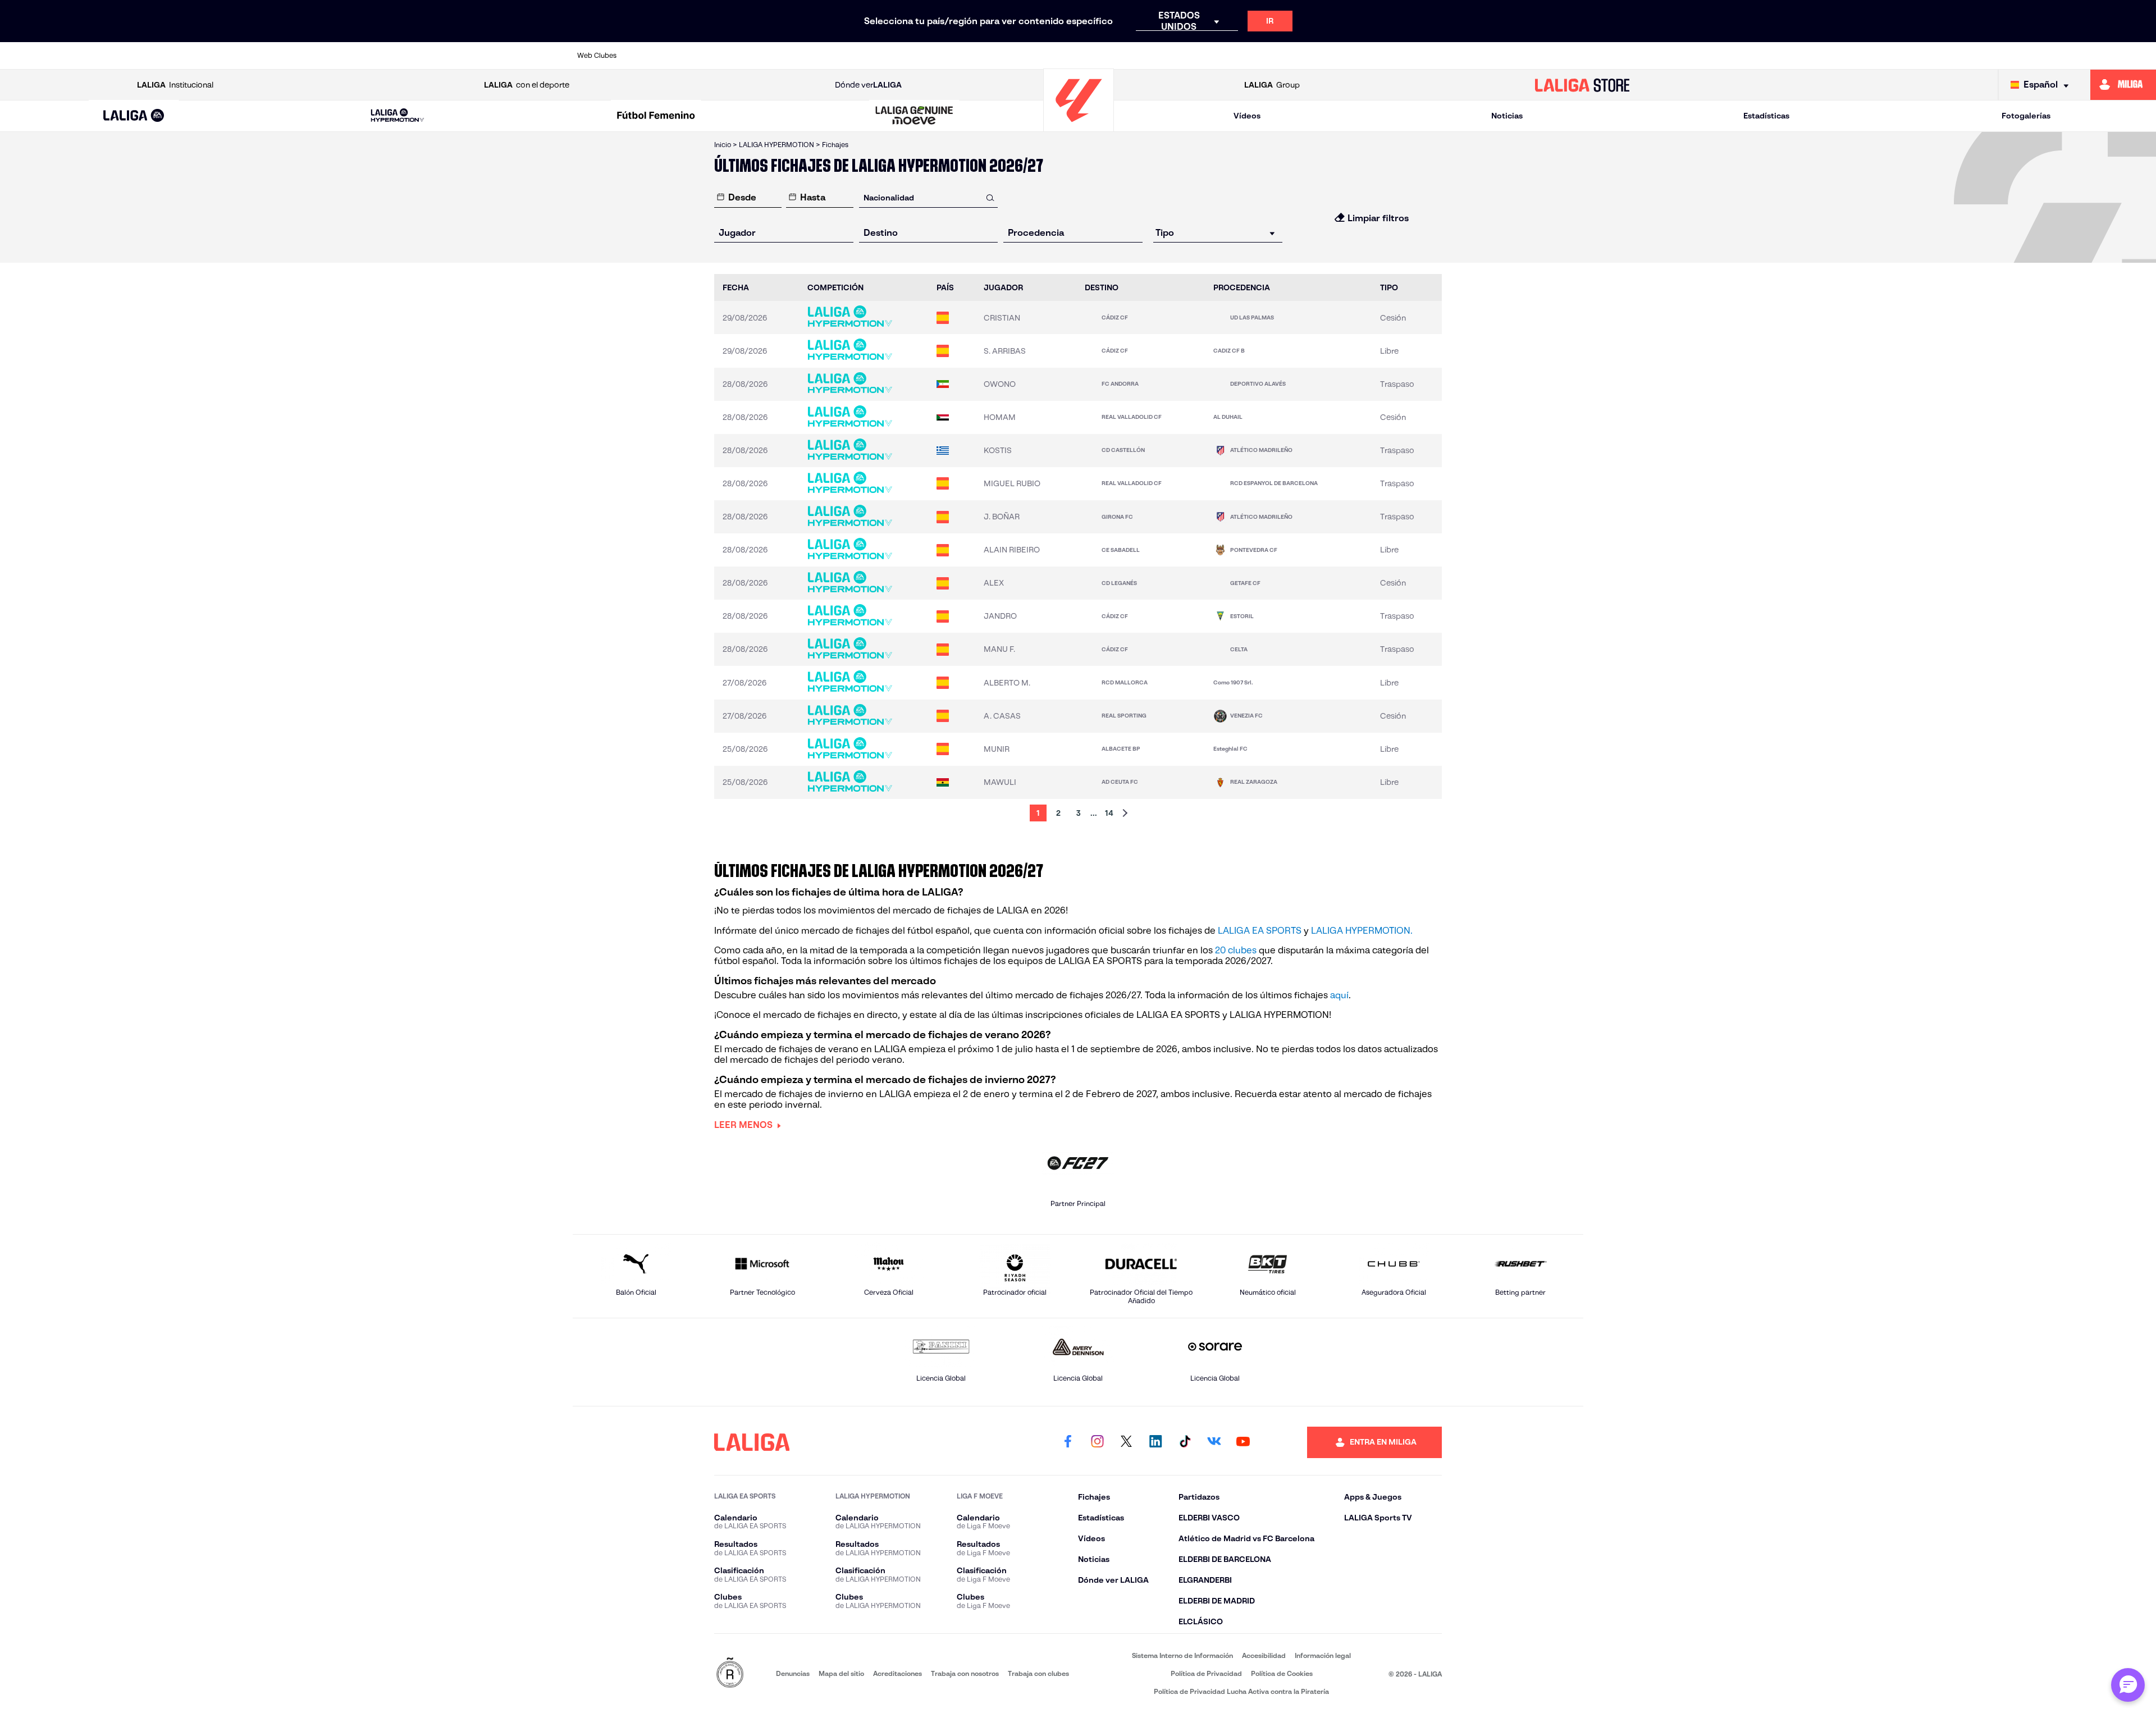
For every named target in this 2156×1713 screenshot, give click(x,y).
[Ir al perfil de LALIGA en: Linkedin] (1155, 1442)
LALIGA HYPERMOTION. (1362, 931)
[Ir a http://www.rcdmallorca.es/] (1308, 56)
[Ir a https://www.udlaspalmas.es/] (1570, 56)
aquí (1339, 995)
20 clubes (1236, 950)
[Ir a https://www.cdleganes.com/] (914, 56)
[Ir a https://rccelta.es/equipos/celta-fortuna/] (1264, 56)
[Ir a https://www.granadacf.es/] (1177, 56)
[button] (134, 116)
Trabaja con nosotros (965, 1673)
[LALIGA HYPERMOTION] (398, 116)
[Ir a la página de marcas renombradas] (730, 1673)
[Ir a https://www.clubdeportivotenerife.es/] (958, 56)
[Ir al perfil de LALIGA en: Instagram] (1097, 1442)
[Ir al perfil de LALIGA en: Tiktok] (1185, 1442)
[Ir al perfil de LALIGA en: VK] (1214, 1442)
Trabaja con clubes (1038, 1673)
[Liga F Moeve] (656, 116)
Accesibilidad (1264, 1655)
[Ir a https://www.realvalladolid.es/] (1439, 56)
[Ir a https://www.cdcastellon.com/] (827, 56)
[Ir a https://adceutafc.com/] (652, 56)
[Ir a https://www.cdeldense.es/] (870, 56)
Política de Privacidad (1206, 1673)
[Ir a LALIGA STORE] (1582, 85)
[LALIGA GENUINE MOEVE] (915, 116)
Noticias (1507, 116)
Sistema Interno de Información (1182, 1655)
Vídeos (1247, 116)
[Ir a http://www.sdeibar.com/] (1483, 56)
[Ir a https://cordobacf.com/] (1045, 56)
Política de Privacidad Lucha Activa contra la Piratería (1241, 1691)
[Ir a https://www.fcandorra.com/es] (1089, 56)
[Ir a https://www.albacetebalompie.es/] (696, 56)
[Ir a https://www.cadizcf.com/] (783, 56)
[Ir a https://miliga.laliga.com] (2123, 85)
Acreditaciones (897, 1673)
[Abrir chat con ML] (2128, 1685)
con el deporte (527, 85)
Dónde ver (868, 85)
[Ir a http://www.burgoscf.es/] (739, 56)
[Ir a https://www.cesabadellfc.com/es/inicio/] (1002, 56)
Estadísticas (1766, 116)
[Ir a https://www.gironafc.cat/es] (1133, 56)
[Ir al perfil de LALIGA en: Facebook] (1068, 1442)
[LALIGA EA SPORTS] (134, 116)
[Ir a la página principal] (1079, 127)
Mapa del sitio (841, 1673)
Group (1272, 85)
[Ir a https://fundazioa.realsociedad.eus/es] (1221, 56)
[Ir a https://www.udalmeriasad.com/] (1527, 56)
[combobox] (929, 197)
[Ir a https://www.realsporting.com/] (1395, 56)
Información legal (1323, 1655)
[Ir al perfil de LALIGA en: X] (1126, 1442)
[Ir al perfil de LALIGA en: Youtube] (1243, 1442)
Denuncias (793, 1673)
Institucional (175, 85)
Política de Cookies (1282, 1673)
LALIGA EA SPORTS (1260, 931)
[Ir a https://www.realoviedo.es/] (1351, 56)
